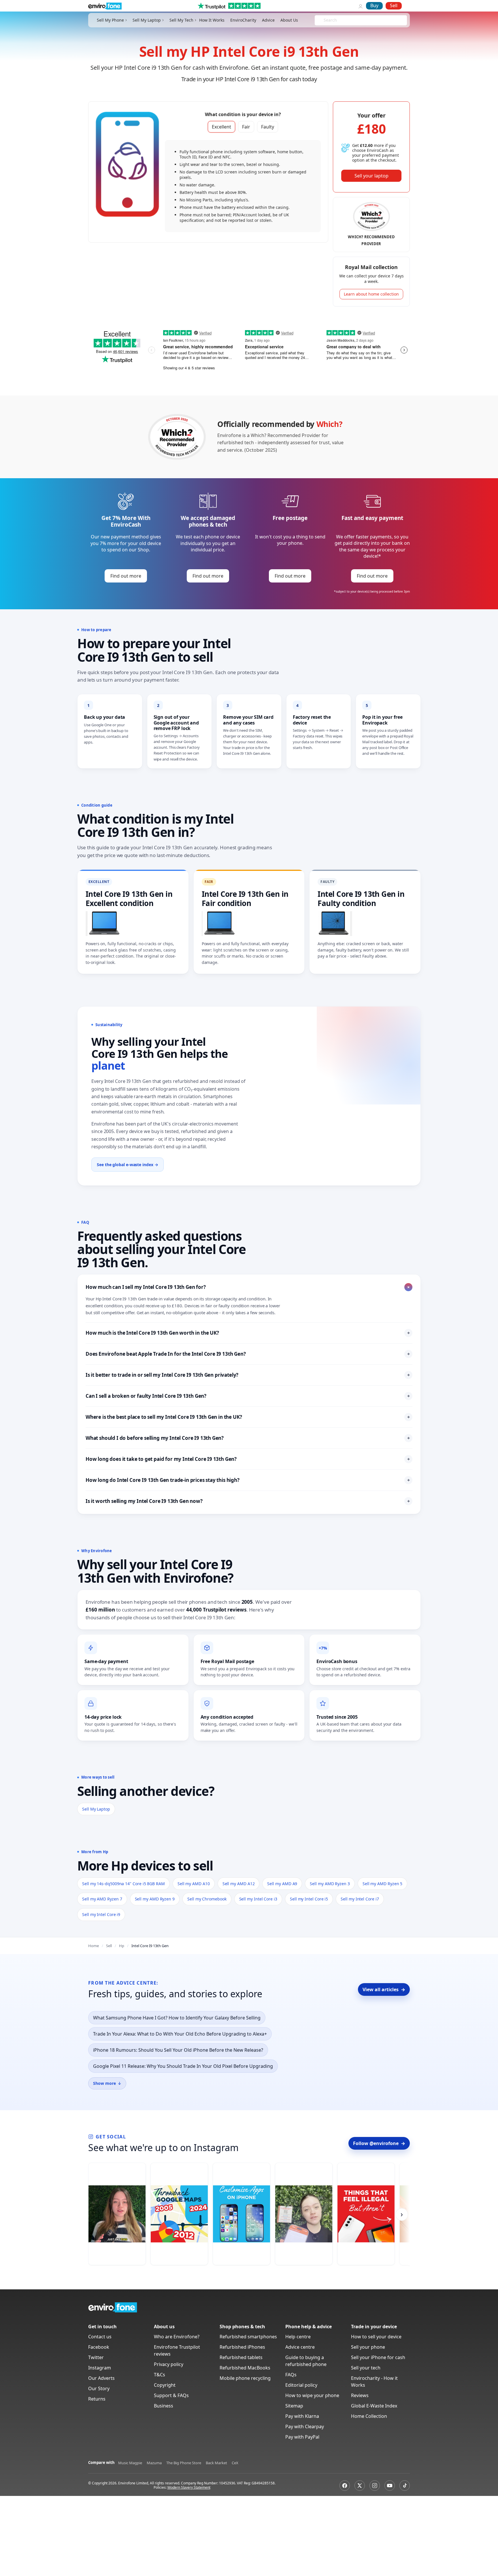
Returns (97, 2399)
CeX (235, 2463)
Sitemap (294, 2406)
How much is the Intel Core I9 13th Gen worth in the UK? (248, 1333)
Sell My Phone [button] (110, 20)
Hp (122, 1946)
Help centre (298, 2337)
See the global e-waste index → (128, 1165)
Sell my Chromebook (207, 1899)
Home (94, 1946)
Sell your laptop (371, 176)
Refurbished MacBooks (245, 2368)
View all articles (384, 1989)
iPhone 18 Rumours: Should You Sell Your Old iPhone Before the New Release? (178, 2050)
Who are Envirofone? (177, 2337)
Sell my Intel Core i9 (101, 1914)
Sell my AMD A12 (239, 1884)
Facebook (99, 2347)
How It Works (212, 20)
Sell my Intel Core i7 (360, 1899)
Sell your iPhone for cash (378, 2357)
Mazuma (154, 2463)
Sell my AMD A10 (194, 1884)
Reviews (360, 2395)
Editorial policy (301, 2385)
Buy (374, 5)
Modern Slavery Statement (189, 2487)
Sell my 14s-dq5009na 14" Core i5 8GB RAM (123, 1884)
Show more (107, 2083)
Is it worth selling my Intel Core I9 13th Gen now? (248, 1501)
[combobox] (324, 20)
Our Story (99, 2388)
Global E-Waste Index (374, 2406)
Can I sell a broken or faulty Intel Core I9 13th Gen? (248, 1396)
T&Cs (160, 2375)
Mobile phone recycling (245, 2378)
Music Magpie (130, 2463)
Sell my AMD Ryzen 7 (102, 1899)
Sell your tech (366, 2368)
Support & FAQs (171, 2395)
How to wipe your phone (312, 2395)
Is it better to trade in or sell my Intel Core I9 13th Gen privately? (248, 1375)
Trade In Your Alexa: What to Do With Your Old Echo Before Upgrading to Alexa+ (180, 2034)
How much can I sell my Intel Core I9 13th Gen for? (249, 1287)
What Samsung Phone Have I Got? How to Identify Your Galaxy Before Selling (177, 2018)
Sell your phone (368, 2347)
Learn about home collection (371, 294)
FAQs (291, 2375)
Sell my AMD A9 (282, 1884)
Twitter (96, 2357)
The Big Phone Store (184, 2463)
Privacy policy (169, 2364)
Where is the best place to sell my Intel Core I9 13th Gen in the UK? (248, 1417)
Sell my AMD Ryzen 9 (155, 1899)
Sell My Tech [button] (181, 20)
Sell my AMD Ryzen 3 (330, 1884)
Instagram (100, 2368)
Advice (268, 20)
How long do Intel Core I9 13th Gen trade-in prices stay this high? (248, 1480)
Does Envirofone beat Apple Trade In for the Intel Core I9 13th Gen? (248, 1354)
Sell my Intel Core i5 (309, 1899)
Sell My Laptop (96, 1809)
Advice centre (300, 2347)
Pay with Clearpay (305, 2426)
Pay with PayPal (302, 2437)
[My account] (361, 6)
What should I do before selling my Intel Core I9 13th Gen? (248, 1438)
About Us (289, 20)
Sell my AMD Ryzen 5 (383, 1884)
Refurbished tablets (241, 2357)
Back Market (216, 2463)
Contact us (100, 2337)
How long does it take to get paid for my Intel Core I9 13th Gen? (248, 1459)
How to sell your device (376, 2337)
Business (164, 2406)
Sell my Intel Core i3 (258, 1899)
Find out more (126, 576)
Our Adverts (101, 2378)
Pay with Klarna (302, 2416)
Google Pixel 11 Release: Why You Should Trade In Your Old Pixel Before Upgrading (183, 2066)
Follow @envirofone (379, 2143)
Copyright (165, 2385)
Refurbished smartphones (248, 2337)
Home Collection (369, 2416)
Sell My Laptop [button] (147, 20)
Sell (394, 5)
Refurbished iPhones (242, 2347)
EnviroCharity (243, 20)
